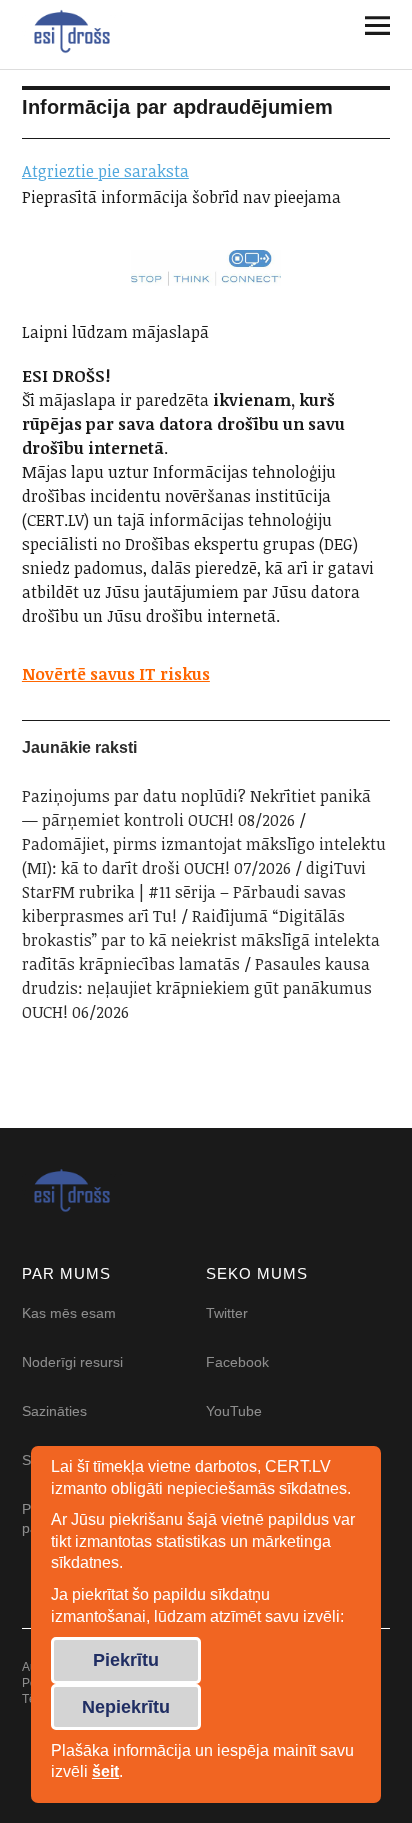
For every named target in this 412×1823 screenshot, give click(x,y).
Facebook (237, 1362)
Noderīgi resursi (72, 1362)
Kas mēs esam (69, 1313)
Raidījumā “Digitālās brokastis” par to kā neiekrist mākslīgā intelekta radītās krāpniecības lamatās (201, 940)
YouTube (234, 1411)
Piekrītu (126, 1660)
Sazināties (54, 1411)
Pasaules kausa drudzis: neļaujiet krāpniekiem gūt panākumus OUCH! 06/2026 (199, 988)
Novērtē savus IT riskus (116, 674)
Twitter (227, 1313)
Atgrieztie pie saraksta (105, 171)
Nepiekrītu (126, 1707)
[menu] (370, 25)
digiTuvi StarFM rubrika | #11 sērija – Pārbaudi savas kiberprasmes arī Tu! (194, 892)
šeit (105, 1771)
